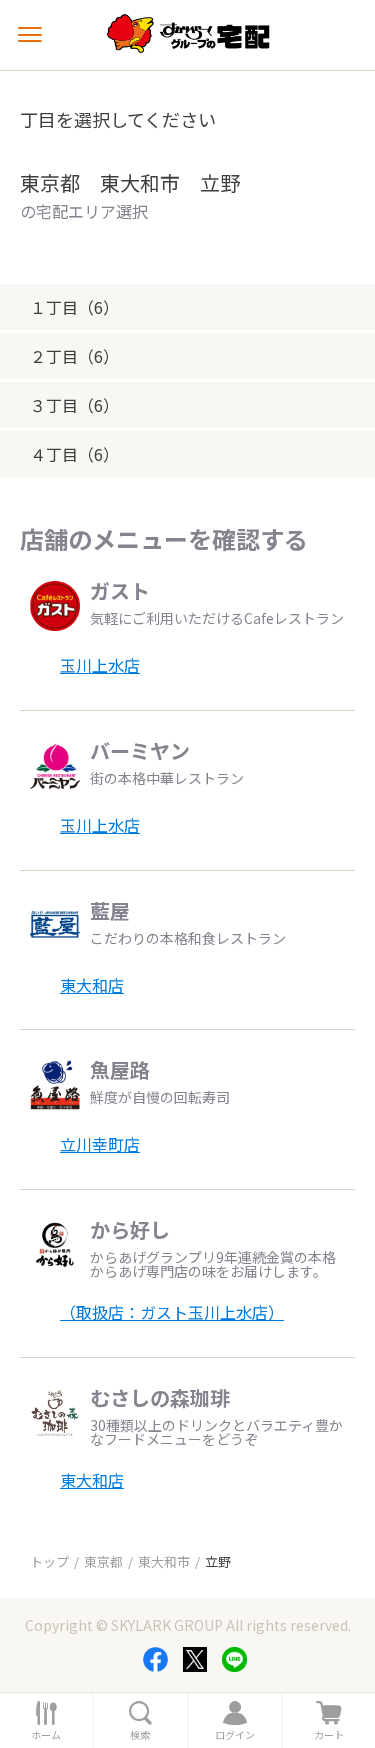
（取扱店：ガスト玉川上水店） (172, 1312)
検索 (140, 1735)
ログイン (235, 1735)
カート (329, 1735)
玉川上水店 (100, 665)
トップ (49, 1561)
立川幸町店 (100, 1144)
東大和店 (92, 985)
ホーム (46, 1735)
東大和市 (164, 1561)
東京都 (103, 1561)
